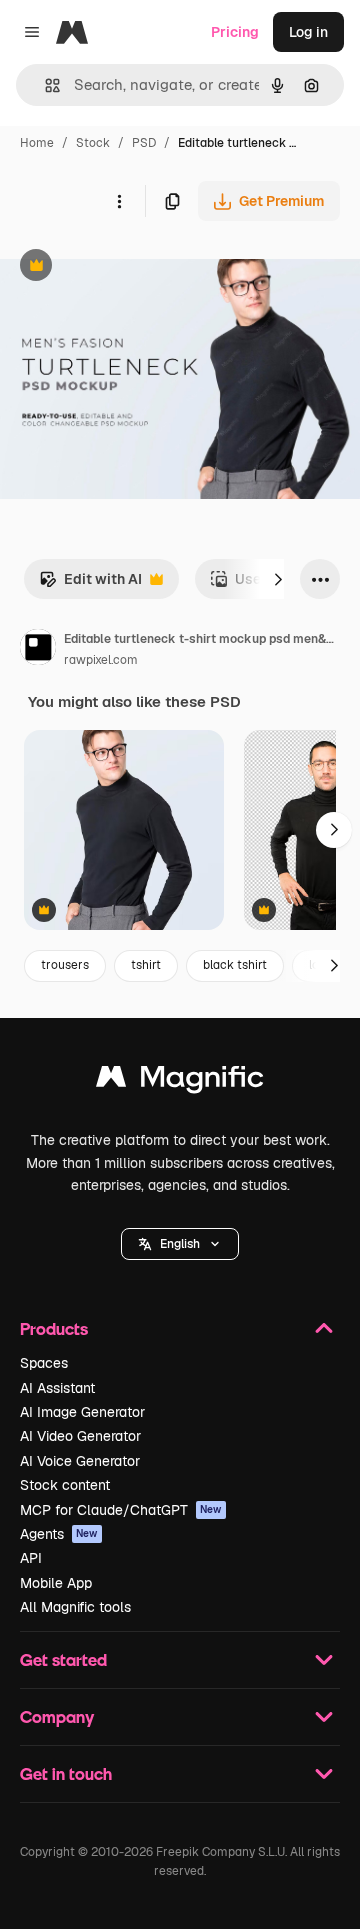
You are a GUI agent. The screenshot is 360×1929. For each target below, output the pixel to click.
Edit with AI (90, 584)
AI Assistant (57, 1388)
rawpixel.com (101, 660)
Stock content (65, 1485)
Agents (59, 1534)
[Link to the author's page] (38, 650)
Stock (93, 143)
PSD (144, 143)
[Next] (278, 579)
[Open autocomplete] (44, 85)
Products (54, 1328)
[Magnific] (180, 1081)
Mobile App (56, 1583)
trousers (65, 965)
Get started (63, 1659)
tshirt (146, 965)
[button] (180, 1244)
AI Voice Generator (80, 1461)
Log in (308, 32)
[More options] (119, 201)
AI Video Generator (80, 1436)
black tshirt (235, 965)
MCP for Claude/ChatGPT (121, 1510)
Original (128, 267)
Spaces (44, 1363)
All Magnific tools (75, 1607)
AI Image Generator (82, 1412)
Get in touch (66, 1773)
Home (37, 143)
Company (57, 1716)
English (180, 1244)
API (31, 1558)
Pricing (235, 32)
